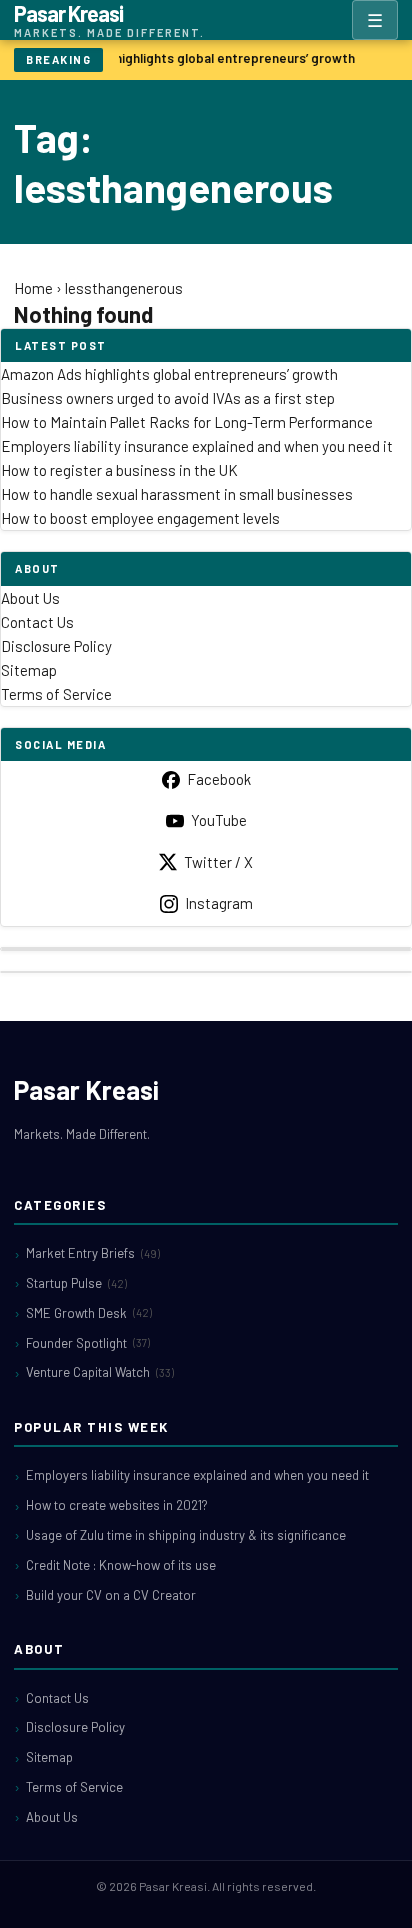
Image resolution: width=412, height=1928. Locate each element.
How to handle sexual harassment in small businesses (177, 494)
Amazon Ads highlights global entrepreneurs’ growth (195, 58)
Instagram (219, 903)
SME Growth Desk (89, 1313)
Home (33, 288)
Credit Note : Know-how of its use (121, 1565)
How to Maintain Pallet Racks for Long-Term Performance (187, 422)
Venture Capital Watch (100, 1372)
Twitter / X (218, 862)
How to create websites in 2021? (117, 1505)
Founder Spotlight (88, 1343)
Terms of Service (56, 694)
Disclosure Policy (56, 646)
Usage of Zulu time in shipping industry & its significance (186, 1535)
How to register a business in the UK (119, 470)
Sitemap (29, 670)
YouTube (219, 820)
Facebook (219, 779)
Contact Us (37, 622)
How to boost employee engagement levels (140, 518)
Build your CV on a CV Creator (111, 1595)
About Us (30, 598)
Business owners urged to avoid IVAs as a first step (168, 398)
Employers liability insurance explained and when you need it (197, 446)
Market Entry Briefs (93, 1253)
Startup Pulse (76, 1283)
